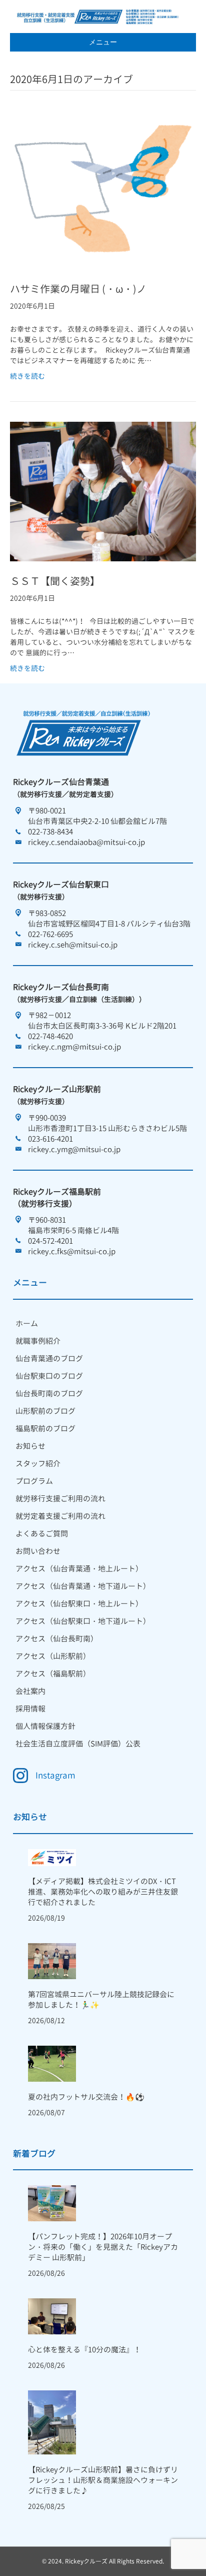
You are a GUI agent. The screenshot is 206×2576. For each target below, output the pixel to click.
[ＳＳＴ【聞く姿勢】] (103, 491)
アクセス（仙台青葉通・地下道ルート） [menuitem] (83, 1586)
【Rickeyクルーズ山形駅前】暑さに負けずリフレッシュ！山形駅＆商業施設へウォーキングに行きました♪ (103, 2480)
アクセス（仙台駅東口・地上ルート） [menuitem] (79, 1604)
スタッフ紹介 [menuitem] (38, 1464)
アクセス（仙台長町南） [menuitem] (57, 1639)
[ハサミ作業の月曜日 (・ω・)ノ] (103, 189)
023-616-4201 (50, 1139)
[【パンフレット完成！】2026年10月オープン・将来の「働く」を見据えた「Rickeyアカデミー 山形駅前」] (52, 2203)
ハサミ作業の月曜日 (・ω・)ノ (78, 289)
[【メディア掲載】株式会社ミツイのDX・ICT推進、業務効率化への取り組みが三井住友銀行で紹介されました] (52, 1857)
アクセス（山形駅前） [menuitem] (53, 1656)
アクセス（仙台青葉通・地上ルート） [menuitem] (79, 1569)
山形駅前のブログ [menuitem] (45, 1411)
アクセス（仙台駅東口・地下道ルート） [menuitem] (83, 1621)
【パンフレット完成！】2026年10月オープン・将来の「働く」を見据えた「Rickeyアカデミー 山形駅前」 (103, 2247)
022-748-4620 (50, 1036)
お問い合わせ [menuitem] (38, 1551)
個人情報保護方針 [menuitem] (45, 1726)
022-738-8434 (50, 832)
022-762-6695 (50, 934)
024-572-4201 (50, 1241)
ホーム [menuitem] (27, 1324)
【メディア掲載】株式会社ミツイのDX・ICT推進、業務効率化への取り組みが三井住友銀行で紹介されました (103, 1892)
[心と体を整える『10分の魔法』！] (52, 2316)
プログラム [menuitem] (34, 1481)
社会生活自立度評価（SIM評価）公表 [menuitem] (78, 1744)
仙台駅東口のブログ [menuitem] (49, 1376)
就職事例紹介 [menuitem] (38, 1341)
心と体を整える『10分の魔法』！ (84, 2350)
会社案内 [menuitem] (30, 1691)
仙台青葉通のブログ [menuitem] (49, 1359)
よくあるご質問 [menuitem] (42, 1534)
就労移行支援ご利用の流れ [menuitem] (60, 1499)
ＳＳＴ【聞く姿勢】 (55, 581)
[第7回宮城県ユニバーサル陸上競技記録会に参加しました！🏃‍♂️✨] (52, 1960)
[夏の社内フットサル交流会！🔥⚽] (52, 2062)
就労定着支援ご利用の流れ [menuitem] (60, 1516)
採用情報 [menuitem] (30, 1709)
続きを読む (27, 376)
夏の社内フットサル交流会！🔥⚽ (86, 2097)
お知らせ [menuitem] (30, 1446)
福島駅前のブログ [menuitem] (45, 1429)
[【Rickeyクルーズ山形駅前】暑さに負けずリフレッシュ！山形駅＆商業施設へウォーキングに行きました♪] (52, 2422)
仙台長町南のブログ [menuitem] (49, 1394)
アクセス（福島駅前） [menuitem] (53, 1674)
